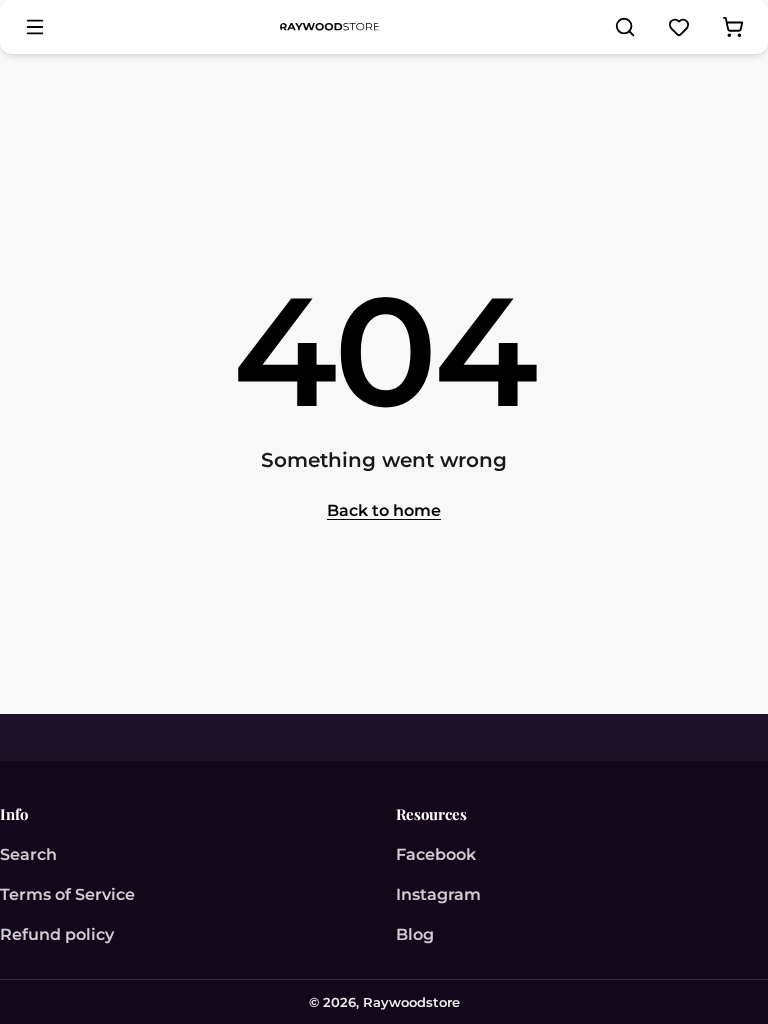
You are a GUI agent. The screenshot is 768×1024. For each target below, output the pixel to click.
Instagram (438, 894)
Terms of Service (67, 894)
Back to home (384, 510)
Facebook (436, 854)
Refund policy (57, 934)
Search (28, 854)
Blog (415, 934)
